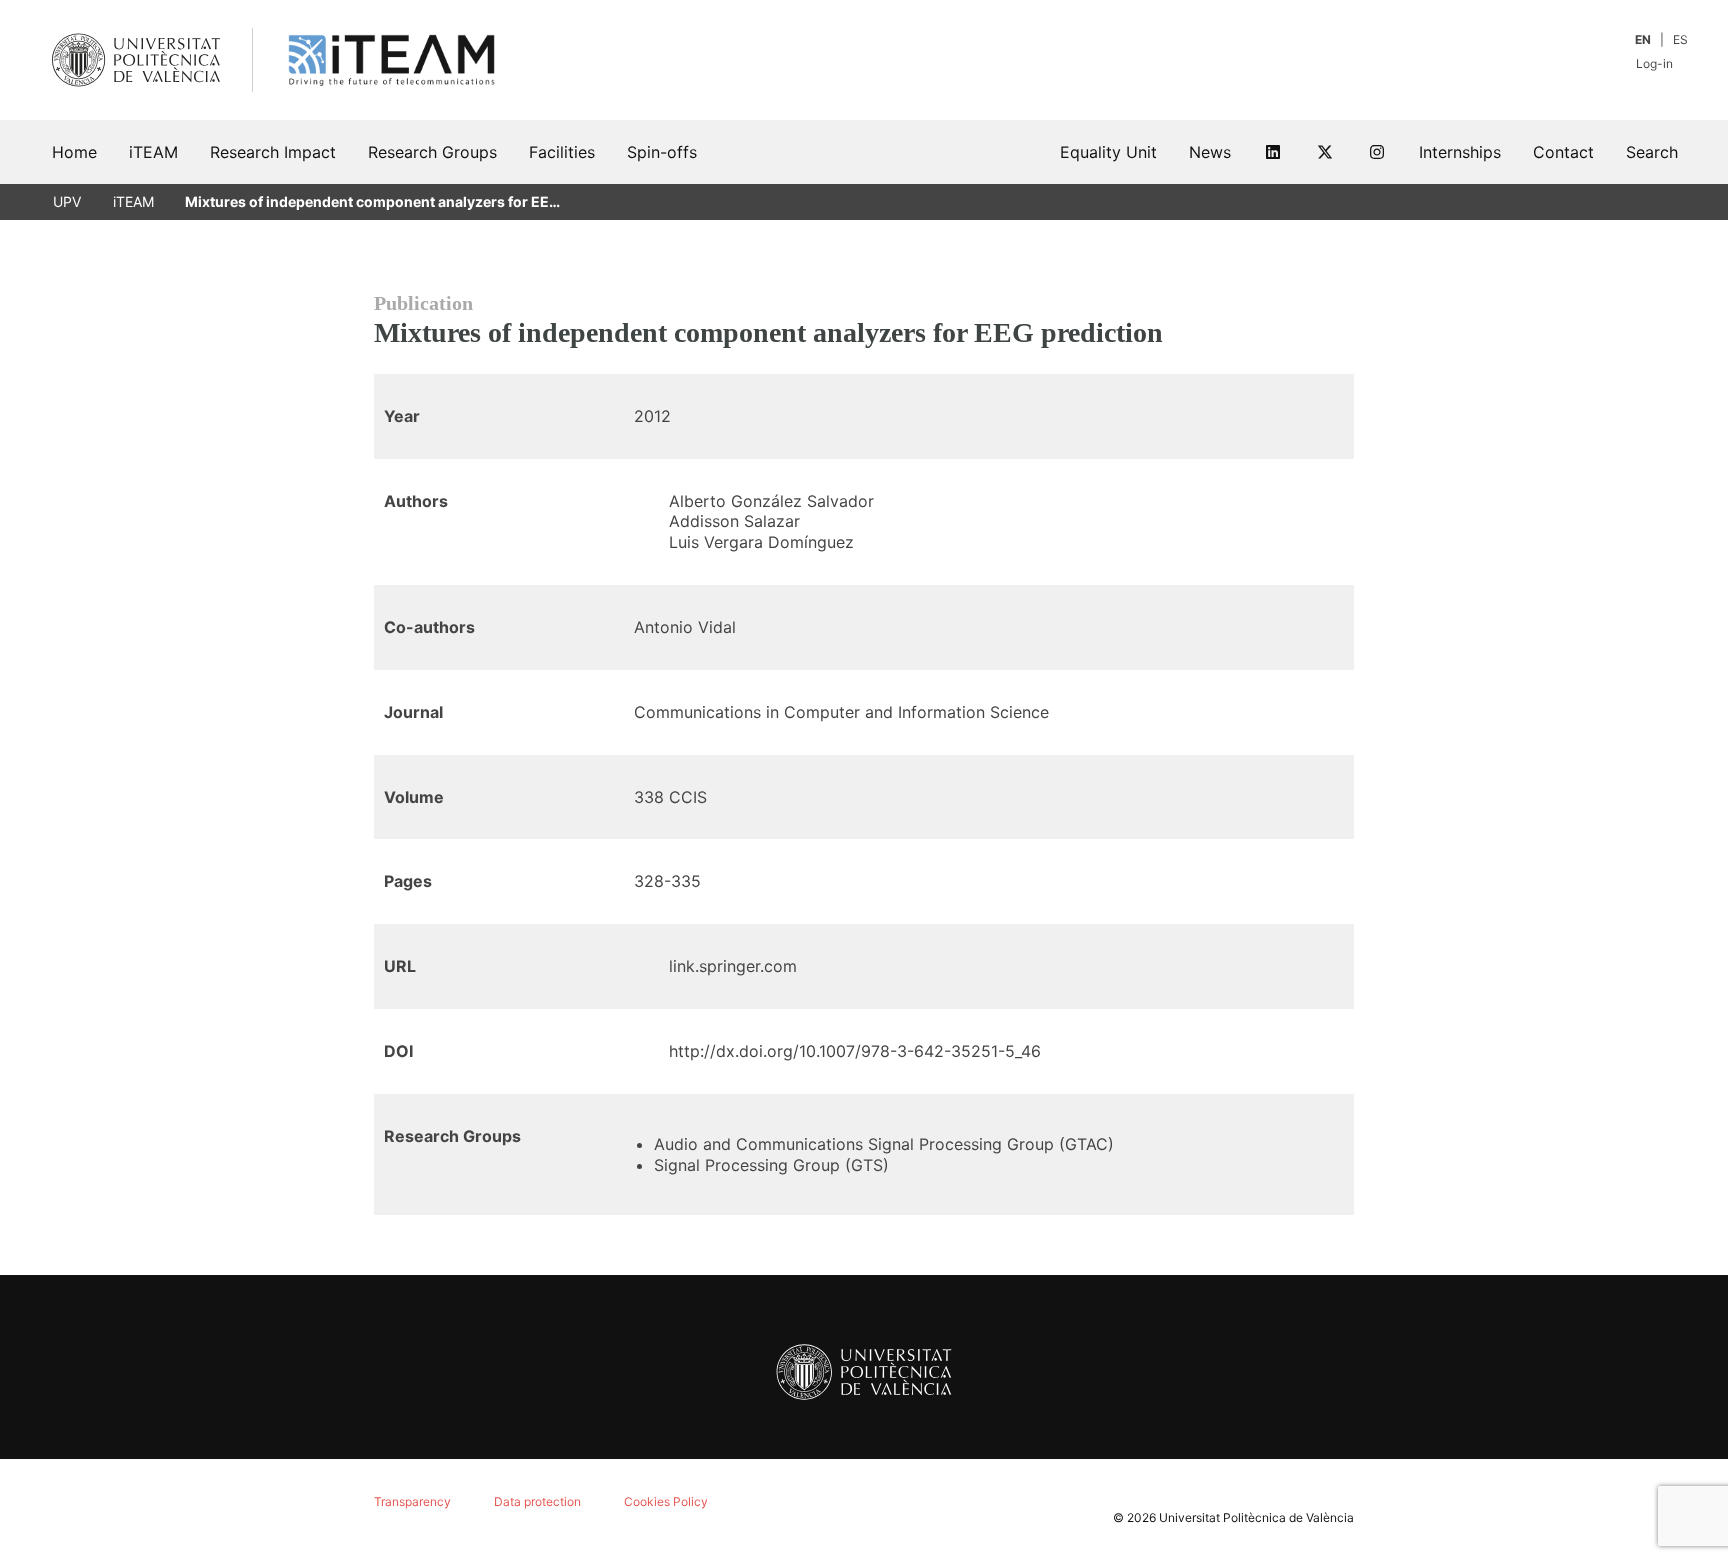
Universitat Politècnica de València (1256, 1517)
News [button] (1210, 152)
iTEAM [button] (153, 152)
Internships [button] (1460, 152)
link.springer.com (733, 966)
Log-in (1656, 63)
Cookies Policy (666, 1501)
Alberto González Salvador (771, 501)
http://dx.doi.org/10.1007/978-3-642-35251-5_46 (855, 1051)
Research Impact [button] (273, 152)
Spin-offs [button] (662, 152)
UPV (67, 201)
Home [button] (74, 152)
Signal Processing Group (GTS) (771, 1165)
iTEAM (133, 201)
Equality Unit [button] (1108, 152)
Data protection (537, 1501)
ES (1680, 39)
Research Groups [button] (432, 152)
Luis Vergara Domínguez (761, 542)
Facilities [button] (562, 152)
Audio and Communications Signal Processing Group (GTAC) (884, 1144)
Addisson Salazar (734, 521)
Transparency (412, 1501)
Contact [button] (1563, 152)
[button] (1652, 152)
